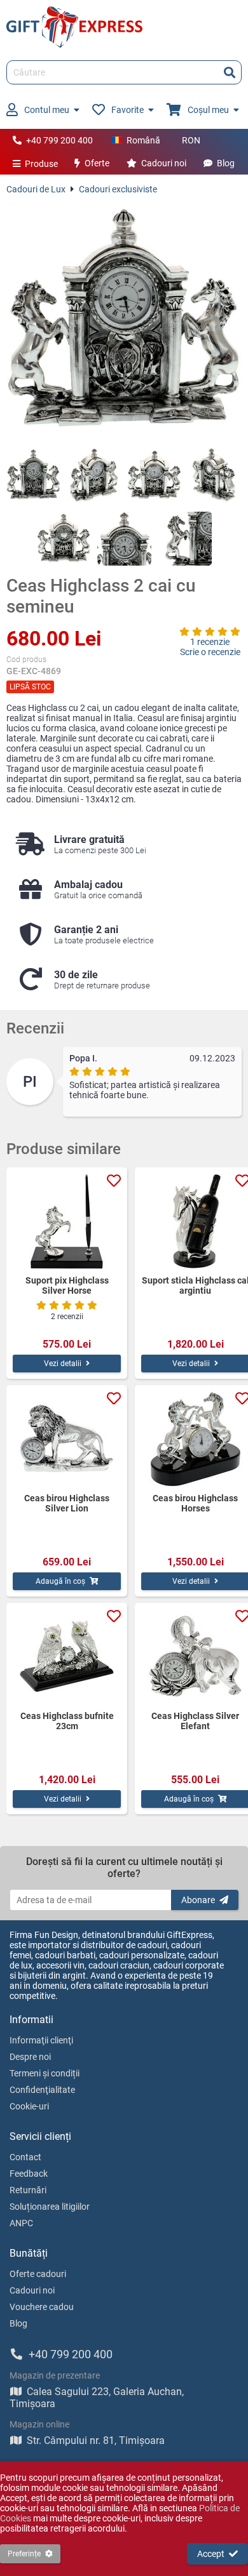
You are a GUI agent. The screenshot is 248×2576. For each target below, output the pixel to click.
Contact (25, 2157)
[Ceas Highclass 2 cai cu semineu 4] (215, 475)
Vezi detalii (63, 1364)
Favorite (127, 110)
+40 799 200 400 (59, 140)
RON (191, 140)
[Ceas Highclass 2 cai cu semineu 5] (64, 539)
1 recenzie (210, 642)
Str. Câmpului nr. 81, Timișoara (96, 2440)
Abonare (198, 1900)
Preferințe (24, 2554)
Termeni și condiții (45, 2073)
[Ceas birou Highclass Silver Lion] (67, 1439)
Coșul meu (208, 110)
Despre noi (30, 2057)
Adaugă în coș (60, 1581)
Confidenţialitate (42, 2090)
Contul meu (47, 110)
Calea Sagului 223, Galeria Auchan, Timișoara (97, 2398)
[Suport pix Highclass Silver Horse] (67, 1221)
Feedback (29, 2174)
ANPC (21, 2223)
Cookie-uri (29, 2106)
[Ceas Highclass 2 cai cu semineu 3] (154, 475)
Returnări (28, 2190)
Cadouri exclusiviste (118, 189)
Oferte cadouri (38, 2274)
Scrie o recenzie (210, 652)
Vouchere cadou (42, 2307)
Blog (226, 163)
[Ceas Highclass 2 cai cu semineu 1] (33, 475)
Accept (211, 2554)
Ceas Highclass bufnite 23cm (67, 1721)
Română (143, 140)
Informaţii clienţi (41, 2040)
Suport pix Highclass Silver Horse (67, 1285)
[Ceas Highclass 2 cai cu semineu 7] (185, 539)
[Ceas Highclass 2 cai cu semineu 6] (124, 539)
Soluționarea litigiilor (50, 2207)
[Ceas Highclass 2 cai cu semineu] (124, 321)
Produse (41, 164)
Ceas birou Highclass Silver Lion (67, 1503)
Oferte (97, 163)
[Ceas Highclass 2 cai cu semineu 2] (94, 475)
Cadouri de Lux (36, 189)
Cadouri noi (164, 163)
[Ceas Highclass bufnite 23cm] (67, 1657)
